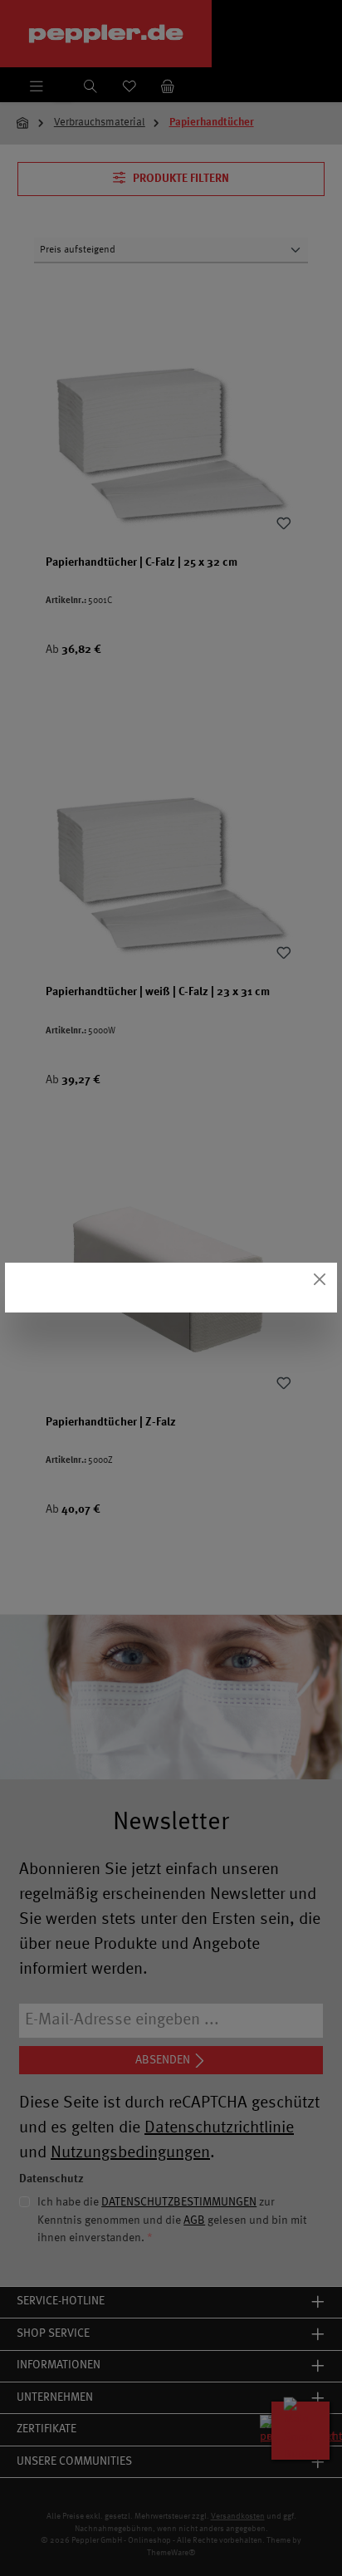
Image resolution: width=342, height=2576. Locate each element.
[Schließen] (320, 1280)
